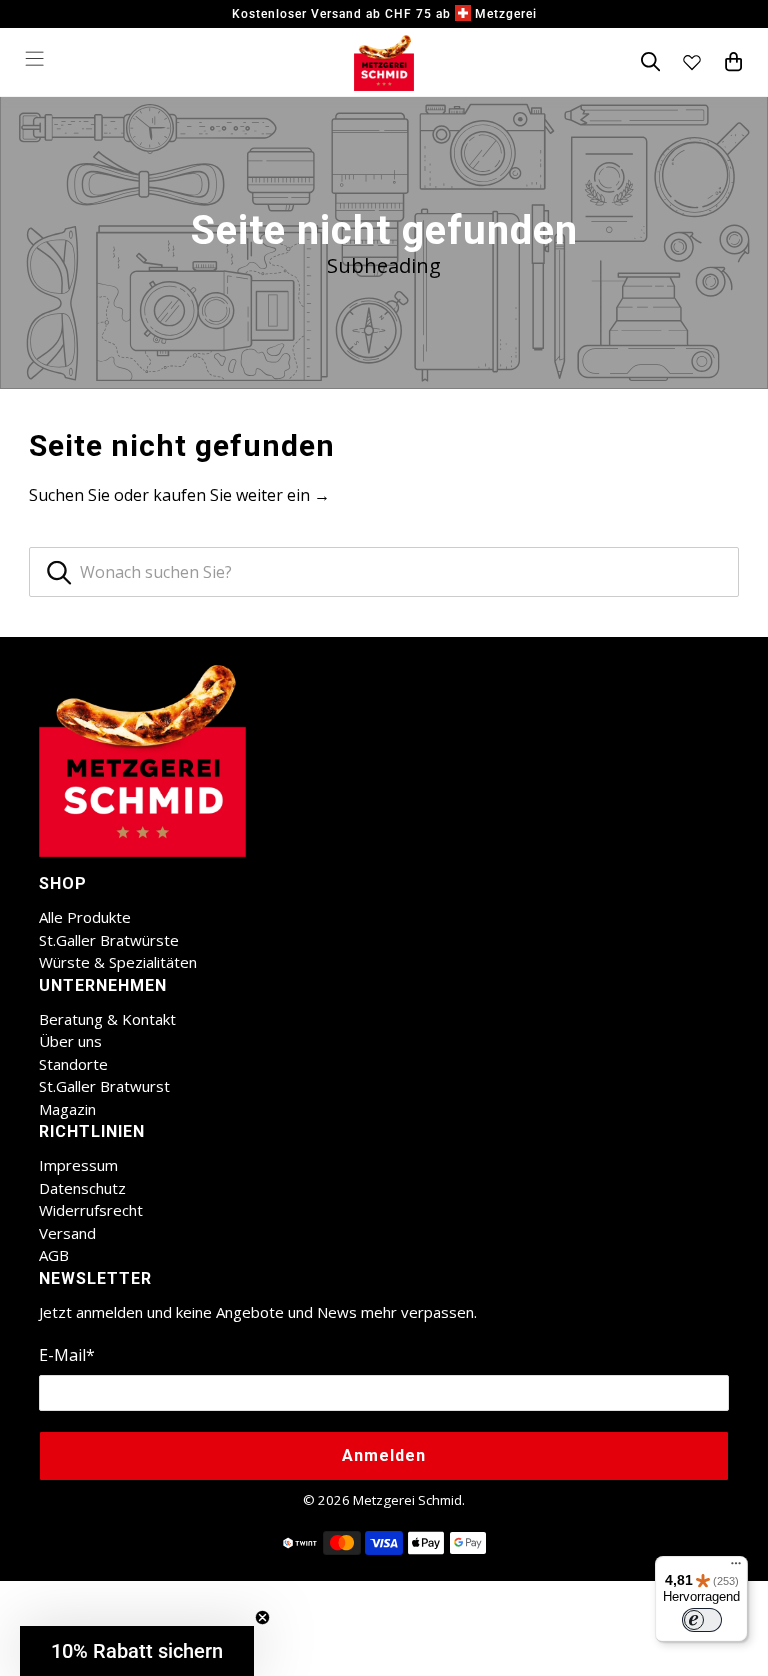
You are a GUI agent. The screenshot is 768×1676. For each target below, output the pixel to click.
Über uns (70, 1041)
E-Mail (67, 1355)
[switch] (702, 1620)
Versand (67, 1233)
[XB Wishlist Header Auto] (692, 62)
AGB (54, 1255)
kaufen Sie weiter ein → (241, 495)
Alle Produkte (85, 917)
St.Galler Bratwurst (104, 1086)
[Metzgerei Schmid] (384, 62)
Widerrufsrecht (91, 1210)
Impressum (78, 1165)
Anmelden (384, 1455)
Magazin (67, 1109)
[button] (137, 1651)
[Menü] (736, 1568)
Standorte (73, 1064)
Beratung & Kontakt (107, 1019)
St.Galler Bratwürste (109, 940)
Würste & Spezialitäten (118, 962)
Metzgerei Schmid (407, 1500)
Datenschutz (82, 1188)
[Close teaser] (262, 1617)
